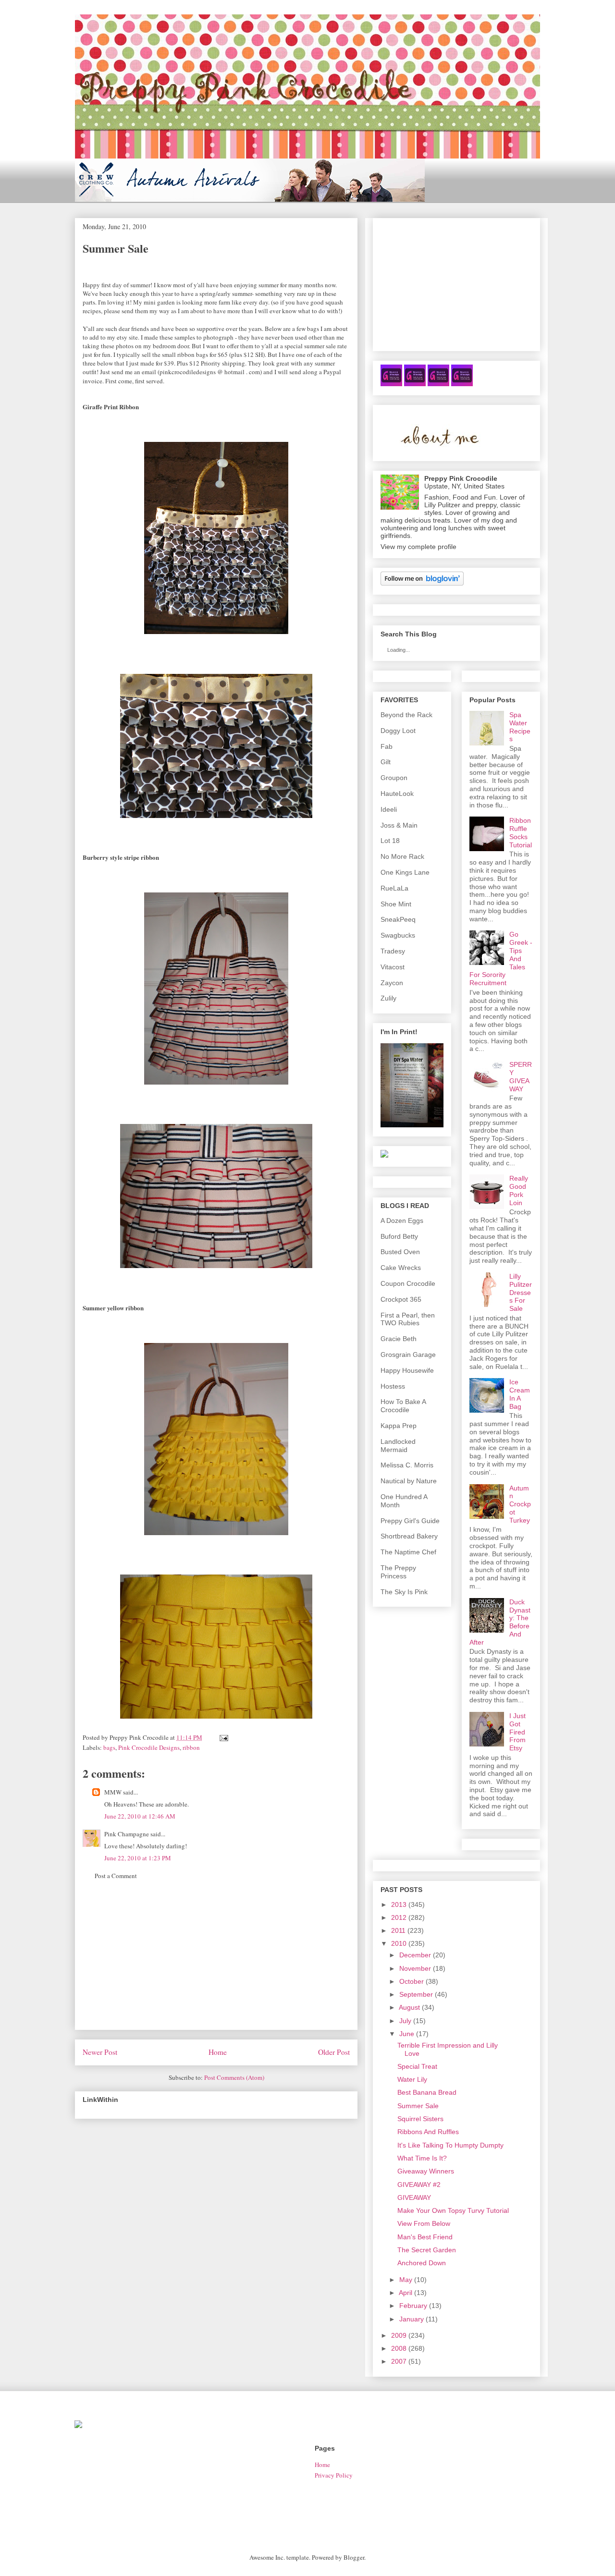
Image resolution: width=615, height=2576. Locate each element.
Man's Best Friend (425, 2237)
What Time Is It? (422, 2158)
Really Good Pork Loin (519, 1190)
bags (109, 1747)
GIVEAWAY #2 (419, 2185)
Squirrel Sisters (420, 2119)
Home (218, 2052)
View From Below (424, 2223)
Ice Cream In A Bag (520, 1394)
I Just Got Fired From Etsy (517, 1732)
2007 (399, 2361)
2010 (399, 1943)
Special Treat (417, 2066)
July (405, 2021)
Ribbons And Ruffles (428, 2132)
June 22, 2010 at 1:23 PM (138, 1858)
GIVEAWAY (414, 2198)
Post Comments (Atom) (234, 2077)
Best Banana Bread (427, 2092)
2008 (399, 2348)
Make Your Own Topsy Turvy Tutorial (453, 2210)
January (412, 2319)
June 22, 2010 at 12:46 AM (140, 1816)
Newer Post (100, 2052)
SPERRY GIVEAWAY (521, 1076)
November (415, 1968)
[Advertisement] (216, 1962)
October (412, 1981)
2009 (399, 2335)
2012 (399, 1917)
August (409, 2007)
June (407, 2034)
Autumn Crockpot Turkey (520, 1504)
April (406, 2293)
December (415, 1955)
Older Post (334, 2052)
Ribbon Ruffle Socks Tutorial (521, 832)
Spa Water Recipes (520, 727)
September (416, 1994)
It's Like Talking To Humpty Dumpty (450, 2145)
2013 (399, 1905)
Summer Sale (418, 2106)
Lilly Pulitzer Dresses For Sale (521, 1292)
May (406, 2280)
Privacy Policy (334, 2475)
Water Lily (412, 2079)
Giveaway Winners (426, 2171)
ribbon (191, 1747)
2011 (398, 1930)
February (413, 2306)
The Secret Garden (427, 2250)
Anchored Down (422, 2263)
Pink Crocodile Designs (149, 1747)
